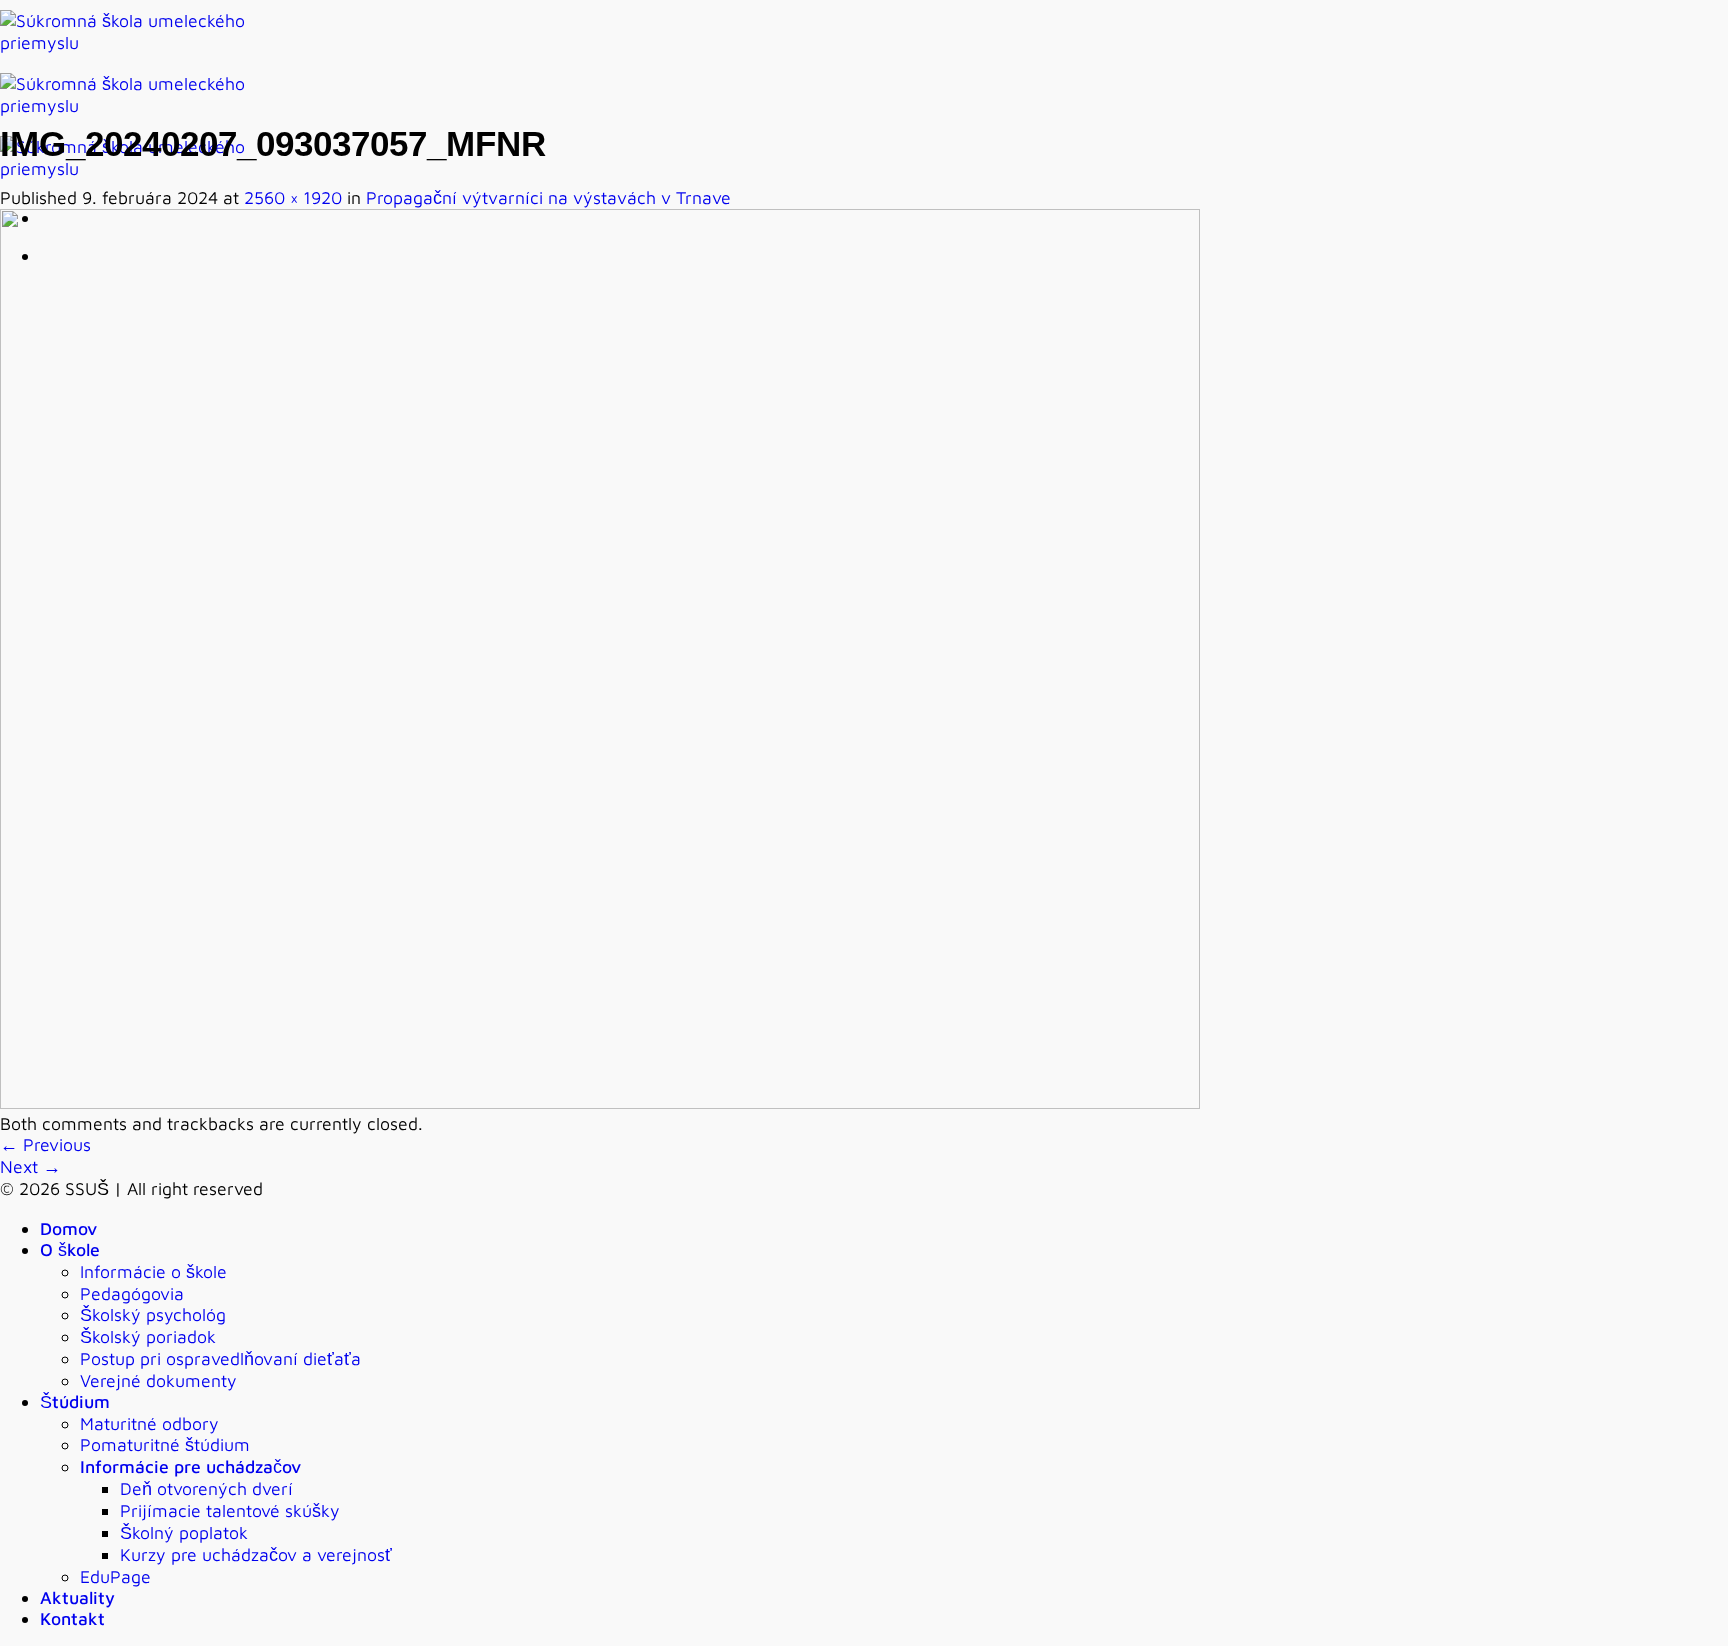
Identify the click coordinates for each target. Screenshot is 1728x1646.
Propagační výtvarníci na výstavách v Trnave (548, 197)
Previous (45, 1144)
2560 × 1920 (293, 197)
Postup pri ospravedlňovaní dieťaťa (220, 1358)
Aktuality (77, 1597)
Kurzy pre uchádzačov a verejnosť (256, 1554)
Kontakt (72, 1618)
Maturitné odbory (149, 1423)
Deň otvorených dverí (206, 1488)
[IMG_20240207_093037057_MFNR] (600, 1102)
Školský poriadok (148, 1336)
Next (30, 1166)
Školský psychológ (153, 1314)
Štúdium (75, 1401)
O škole (70, 1249)
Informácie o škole (153, 1271)
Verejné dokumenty (158, 1380)
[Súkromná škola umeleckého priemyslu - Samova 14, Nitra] (140, 105)
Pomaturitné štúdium (165, 1444)
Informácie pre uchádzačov (190, 1466)
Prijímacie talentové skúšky (230, 1510)
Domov (68, 1228)
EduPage (115, 1576)
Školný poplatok (184, 1532)
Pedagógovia (132, 1293)
